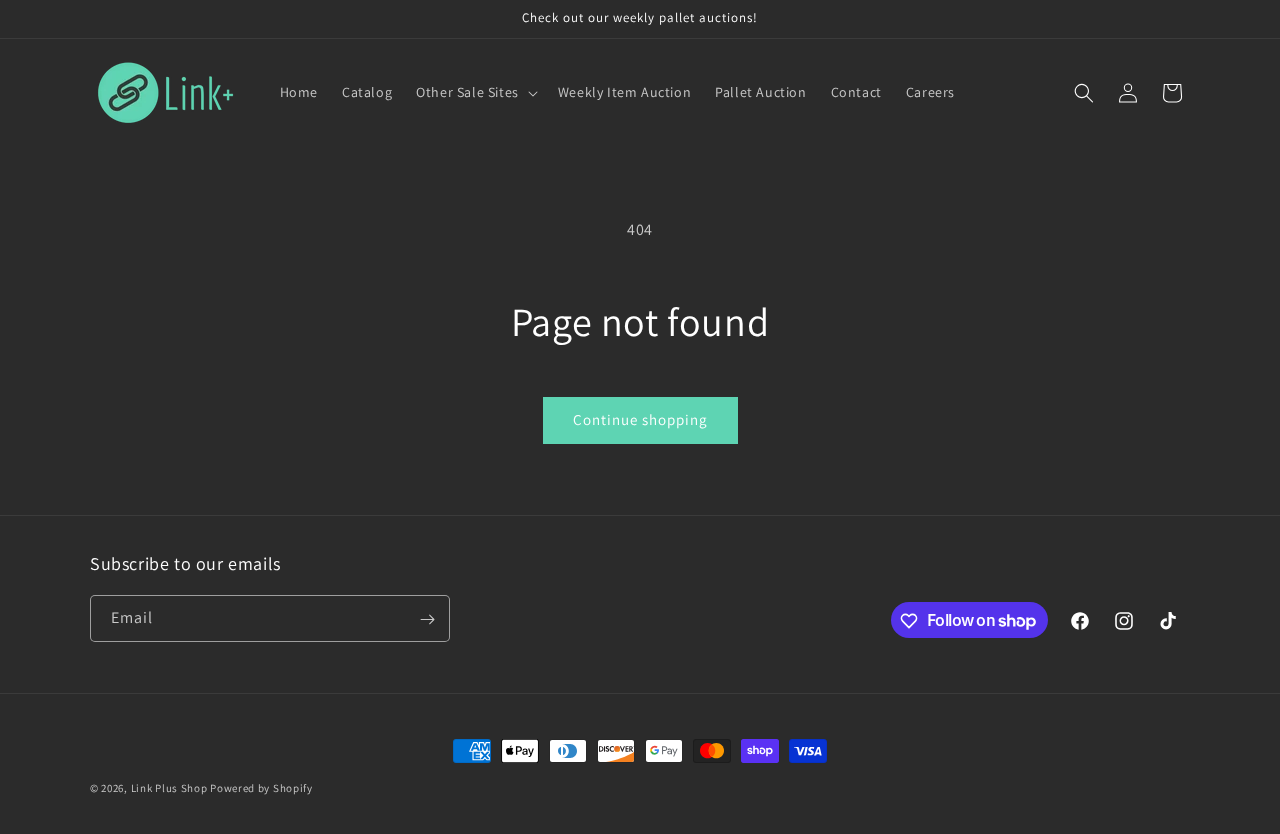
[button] (475, 92)
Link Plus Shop (169, 788)
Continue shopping (640, 419)
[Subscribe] (427, 619)
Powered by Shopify (261, 788)
